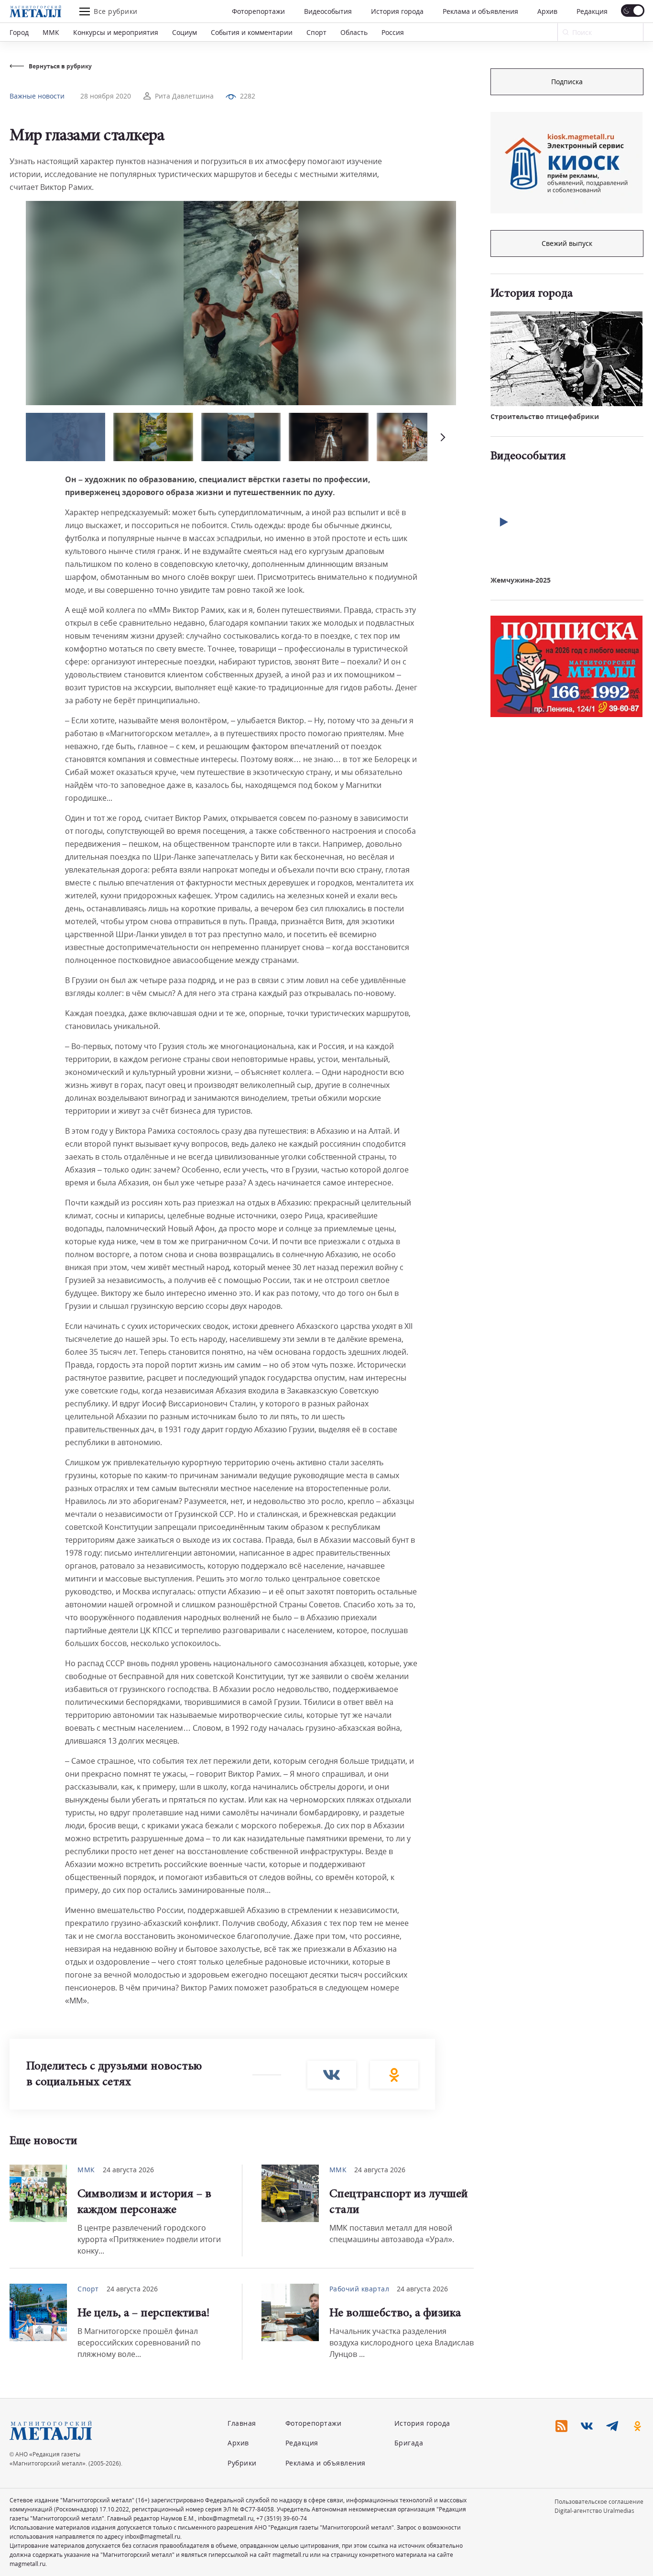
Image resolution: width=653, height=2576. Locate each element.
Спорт (316, 32)
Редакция (592, 11)
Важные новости (37, 96)
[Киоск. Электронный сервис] (566, 163)
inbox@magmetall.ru (226, 2518)
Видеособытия (328, 11)
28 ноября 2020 (106, 96)
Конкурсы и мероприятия (116, 32)
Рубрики (242, 2463)
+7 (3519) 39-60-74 (282, 2518)
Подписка (567, 82)
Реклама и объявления (480, 11)
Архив (547, 11)
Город (19, 32)
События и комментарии (252, 32)
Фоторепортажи (258, 11)
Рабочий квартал (359, 2289)
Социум (185, 32)
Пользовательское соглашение (599, 2502)
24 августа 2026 (128, 2170)
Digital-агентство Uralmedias (594, 2511)
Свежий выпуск (567, 243)
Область (354, 32)
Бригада (409, 2443)
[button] (442, 437)
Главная (242, 2423)
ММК (51, 32)
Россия (393, 32)
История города (397, 11)
